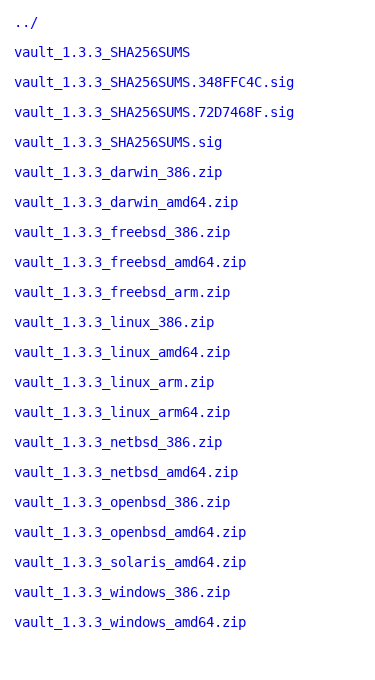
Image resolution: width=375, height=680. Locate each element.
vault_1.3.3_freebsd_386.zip (122, 232)
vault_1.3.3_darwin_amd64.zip (126, 202)
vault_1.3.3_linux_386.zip (114, 322)
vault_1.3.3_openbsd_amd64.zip (130, 532)
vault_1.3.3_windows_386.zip (122, 592)
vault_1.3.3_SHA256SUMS (102, 52)
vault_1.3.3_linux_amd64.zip (122, 352)
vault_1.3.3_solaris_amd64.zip (130, 562)
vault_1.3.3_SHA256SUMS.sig (118, 142)
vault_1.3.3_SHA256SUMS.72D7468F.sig (154, 112)
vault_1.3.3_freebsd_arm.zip (122, 292)
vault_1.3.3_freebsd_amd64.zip (130, 262)
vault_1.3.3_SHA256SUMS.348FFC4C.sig (154, 82)
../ (26, 22)
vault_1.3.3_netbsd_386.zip (118, 442)
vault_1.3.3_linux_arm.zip (114, 382)
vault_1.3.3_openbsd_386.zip (122, 502)
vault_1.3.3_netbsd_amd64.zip (126, 472)
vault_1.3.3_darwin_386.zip (118, 172)
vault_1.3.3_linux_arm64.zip (122, 412)
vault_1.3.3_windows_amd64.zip (130, 622)
